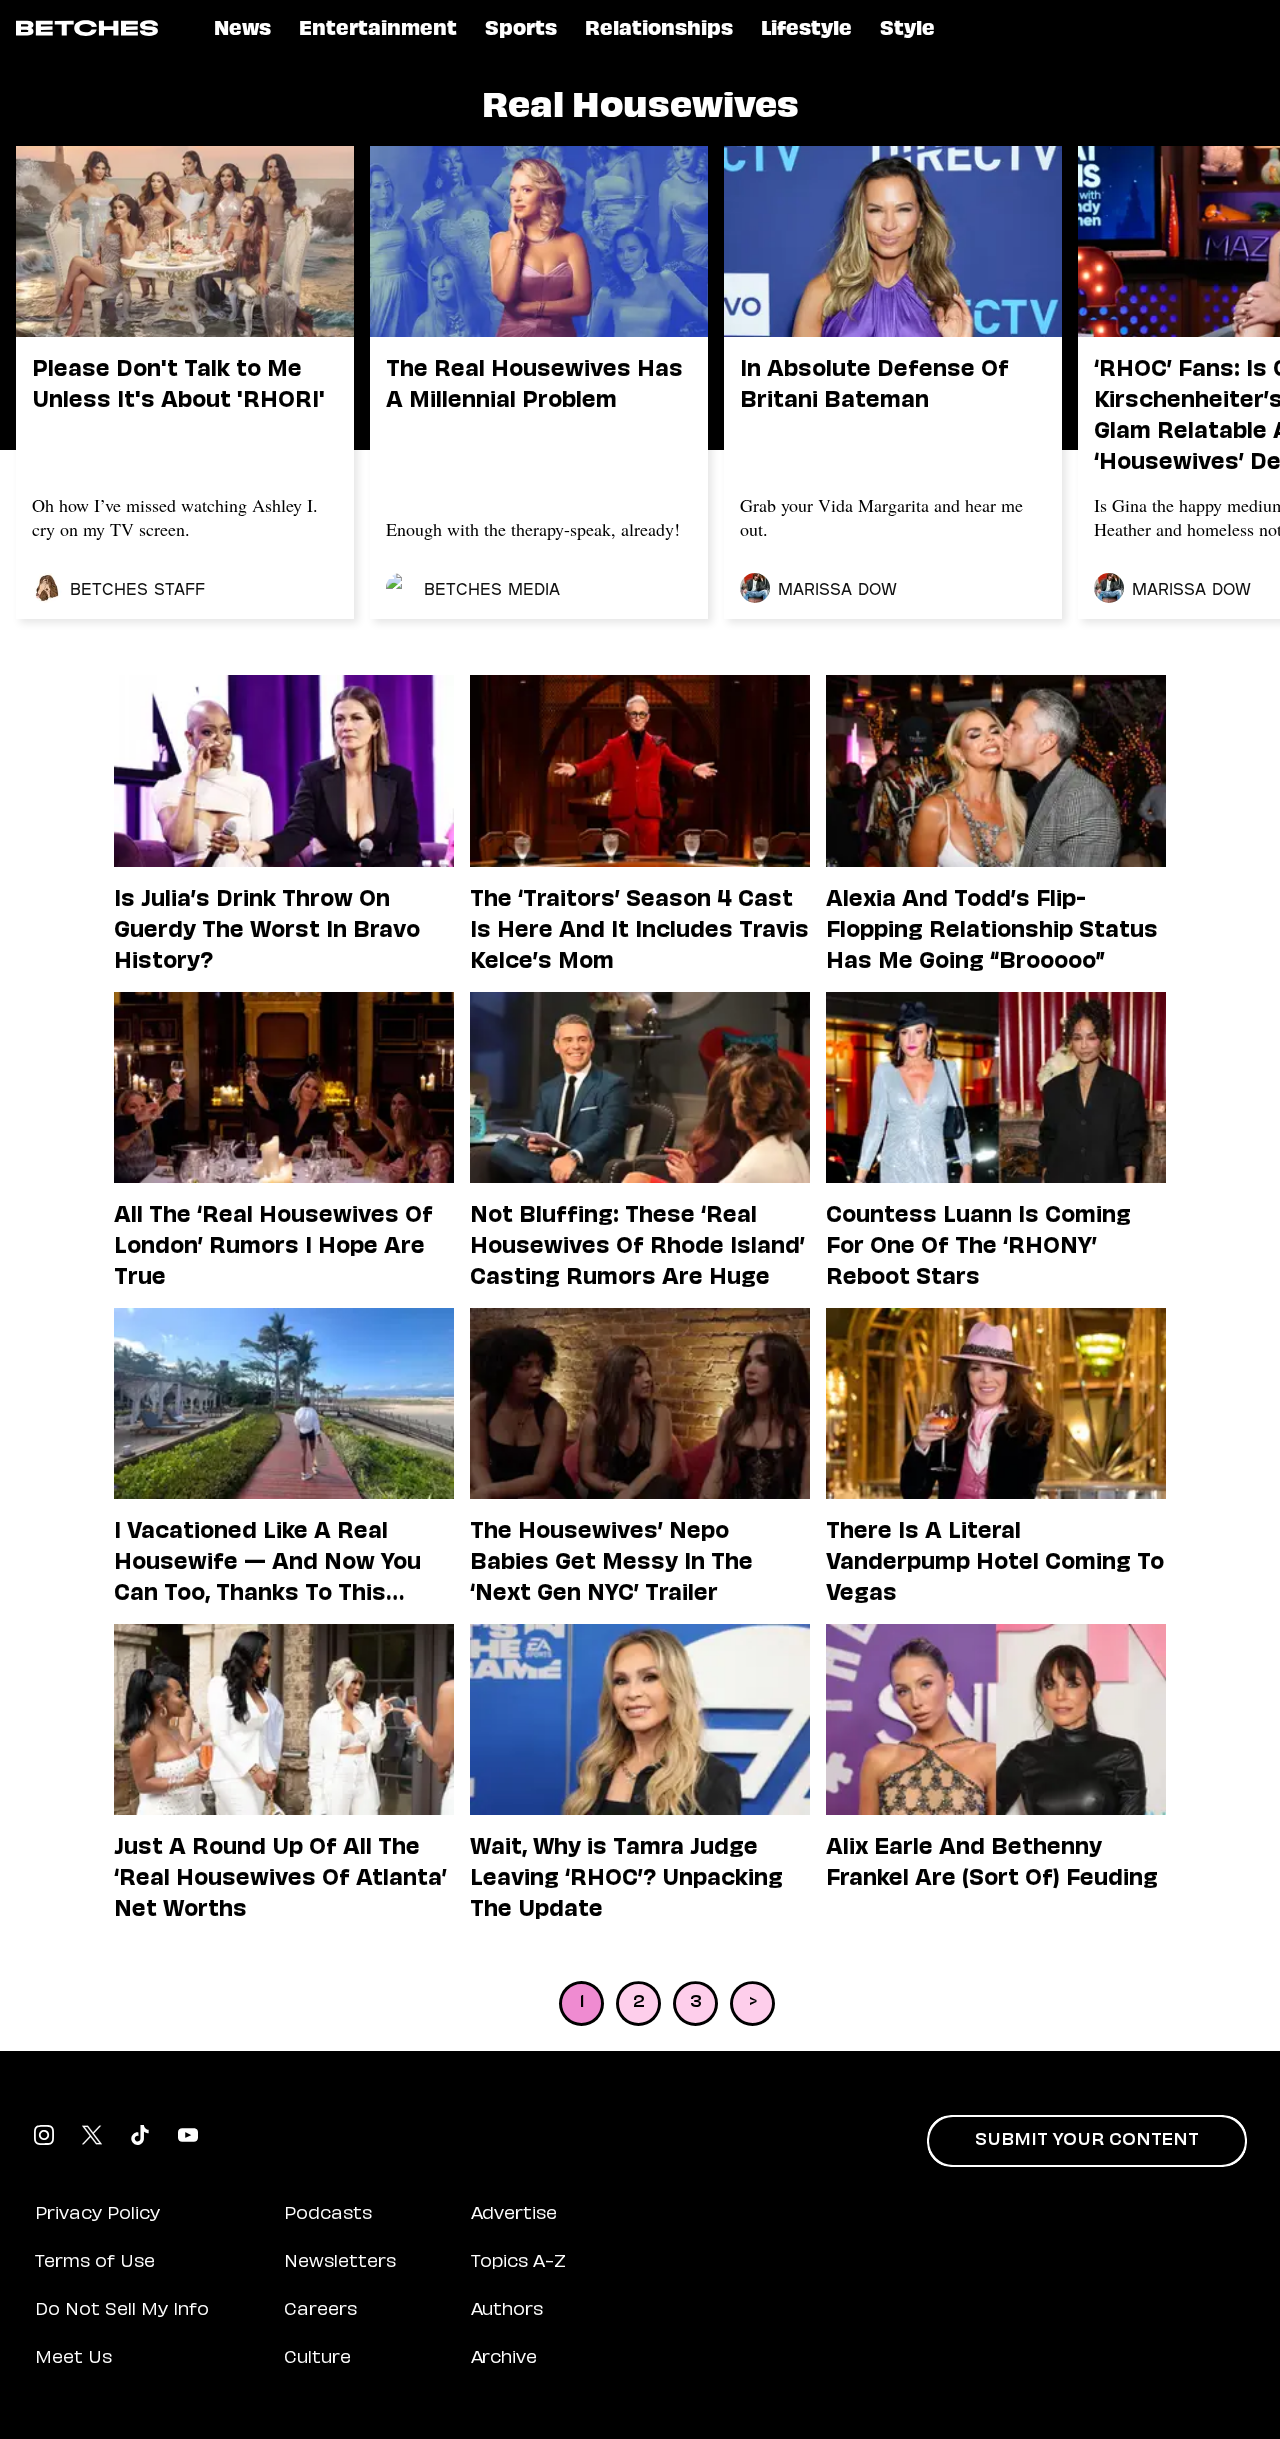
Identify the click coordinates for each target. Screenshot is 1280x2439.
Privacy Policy (97, 2215)
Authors (507, 2311)
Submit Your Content (1087, 2141)
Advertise (514, 2215)
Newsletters (340, 2263)
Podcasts (328, 2215)
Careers (320, 2311)
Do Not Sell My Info (122, 2311)
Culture (317, 2359)
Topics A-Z (518, 2263)
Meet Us (73, 2359)
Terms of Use (95, 2263)
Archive (504, 2359)
